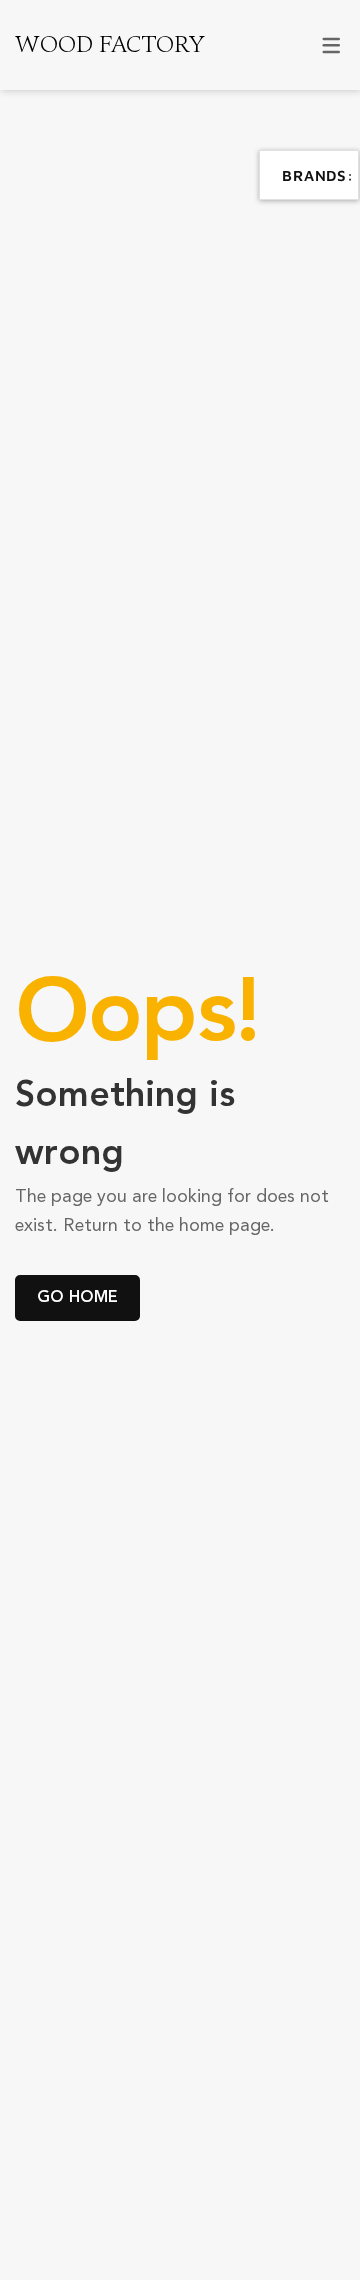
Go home (77, 1297)
